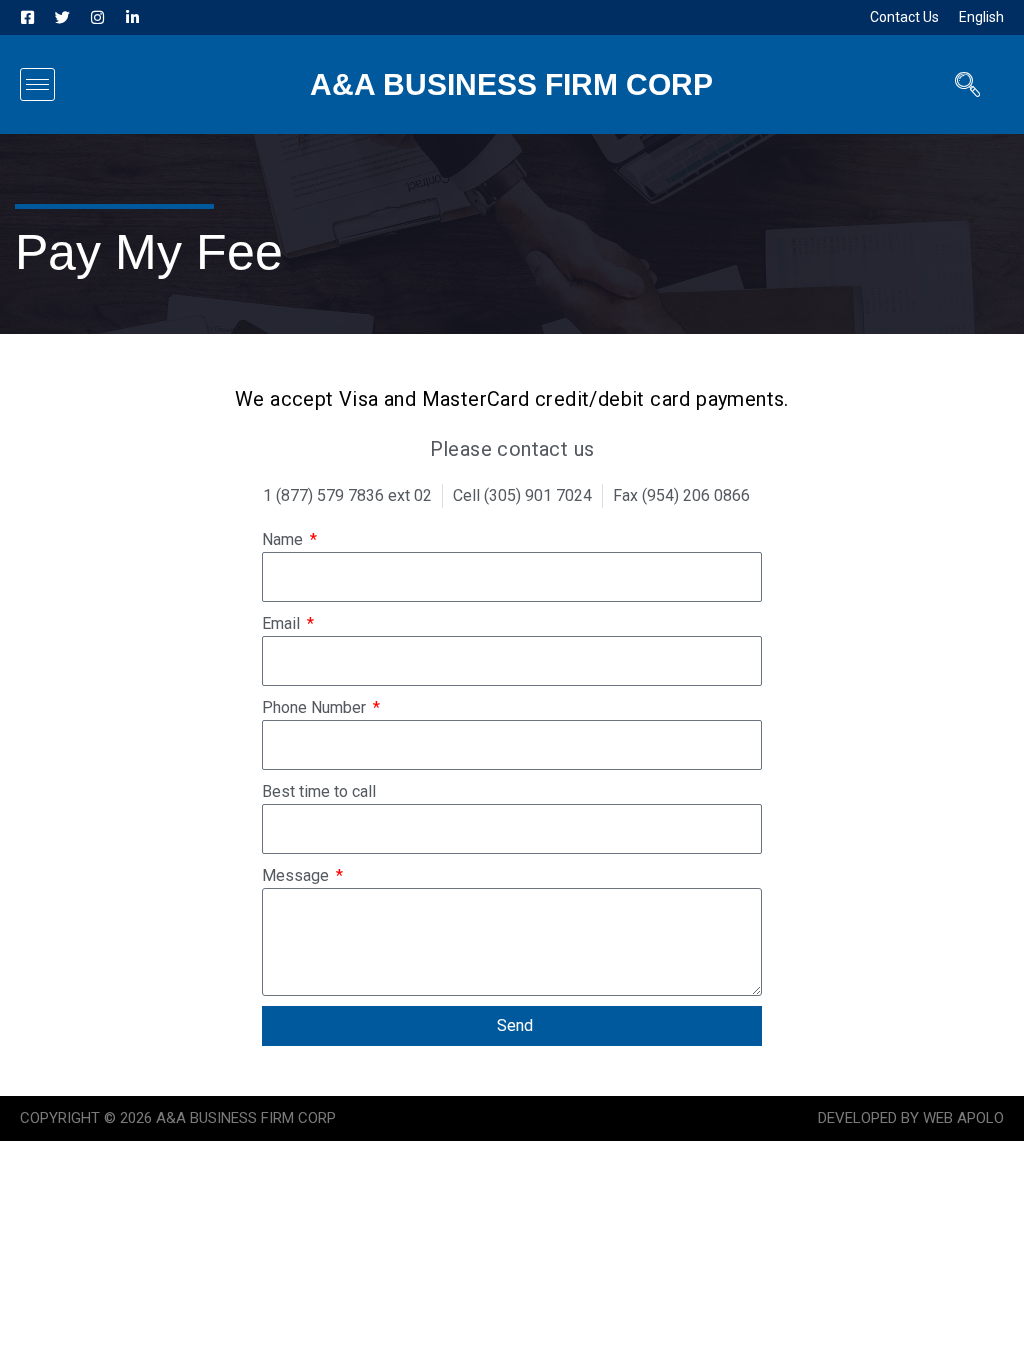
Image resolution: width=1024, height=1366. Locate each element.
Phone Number (316, 707)
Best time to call (319, 791)
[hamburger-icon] (37, 84)
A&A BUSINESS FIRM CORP (511, 84)
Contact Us (904, 17)
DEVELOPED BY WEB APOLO (911, 1118)
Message (297, 875)
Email (283, 623)
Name (284, 539)
